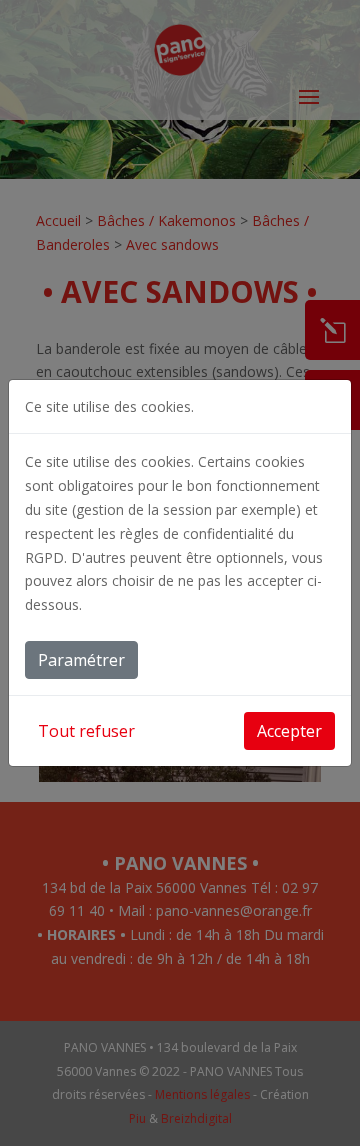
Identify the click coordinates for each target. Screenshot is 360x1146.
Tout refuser (86, 731)
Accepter (289, 731)
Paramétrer (81, 660)
